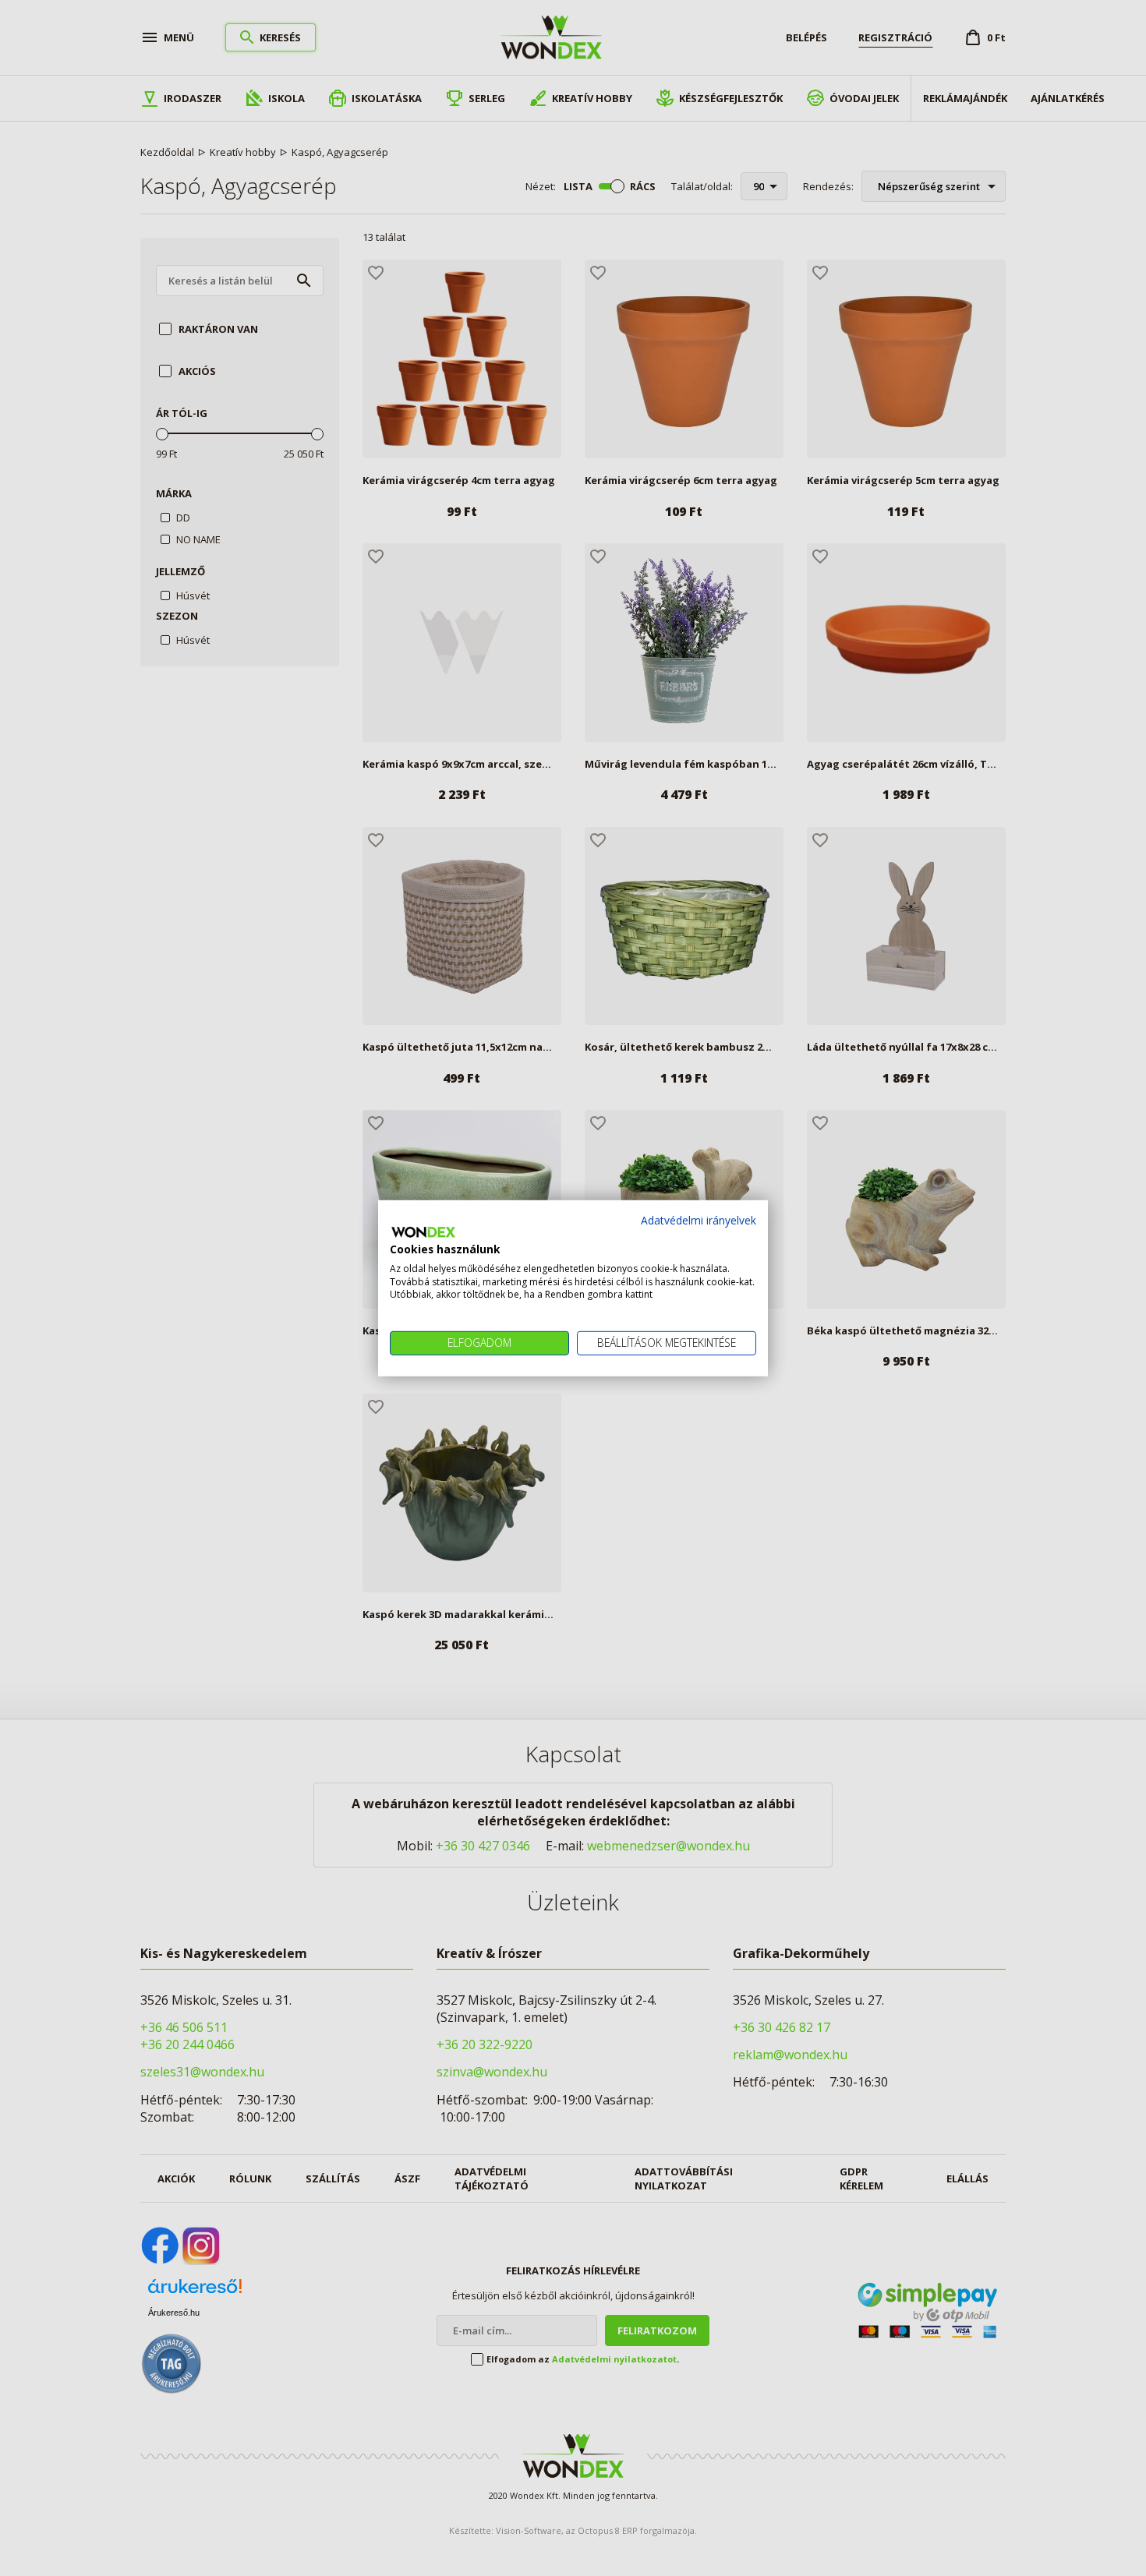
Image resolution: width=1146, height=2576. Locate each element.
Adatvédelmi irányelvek (699, 1219)
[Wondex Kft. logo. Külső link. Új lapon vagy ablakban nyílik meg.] (423, 1232)
